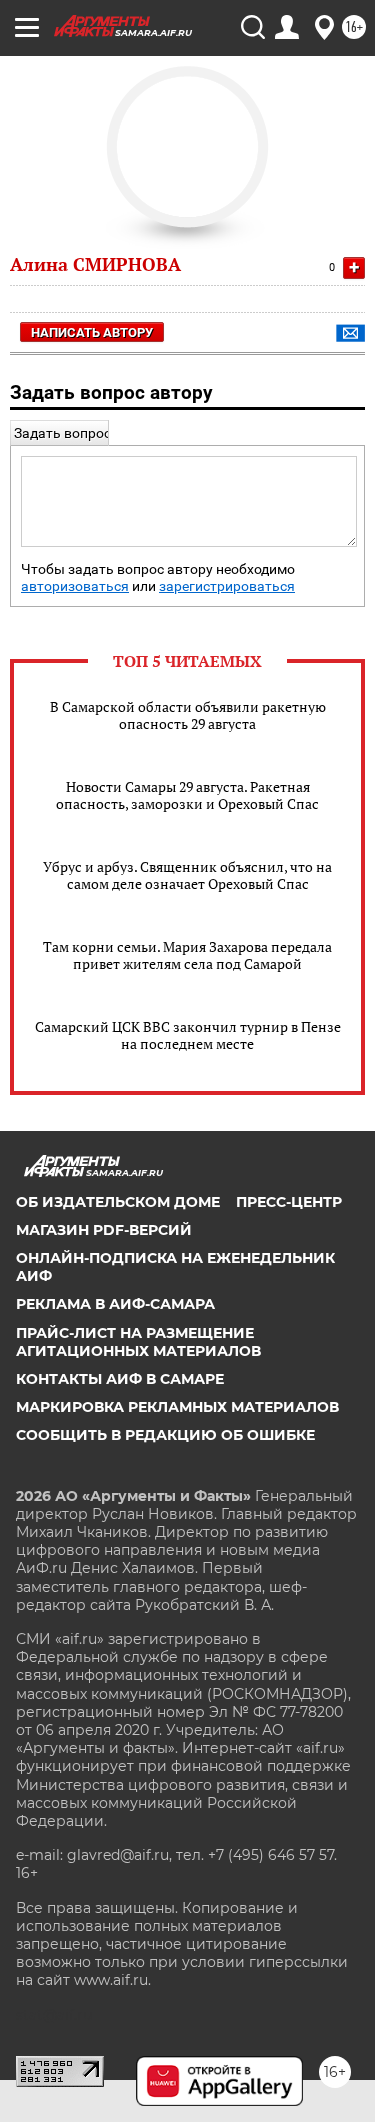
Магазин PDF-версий (104, 1230)
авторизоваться (75, 586)
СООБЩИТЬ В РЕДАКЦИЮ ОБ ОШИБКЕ (165, 1435)
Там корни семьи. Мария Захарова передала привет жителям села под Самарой (187, 955)
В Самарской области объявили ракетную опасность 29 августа (188, 715)
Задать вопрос (62, 433)
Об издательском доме (118, 1202)
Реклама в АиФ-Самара (115, 1304)
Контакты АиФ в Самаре (120, 1379)
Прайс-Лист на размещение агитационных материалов (138, 1342)
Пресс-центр (289, 1202)
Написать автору (92, 332)
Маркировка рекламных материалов (177, 1407)
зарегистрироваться (227, 586)
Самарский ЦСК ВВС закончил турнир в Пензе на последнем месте (188, 1035)
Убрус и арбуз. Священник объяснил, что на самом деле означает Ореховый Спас (187, 875)
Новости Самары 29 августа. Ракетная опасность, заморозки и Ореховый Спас (187, 795)
